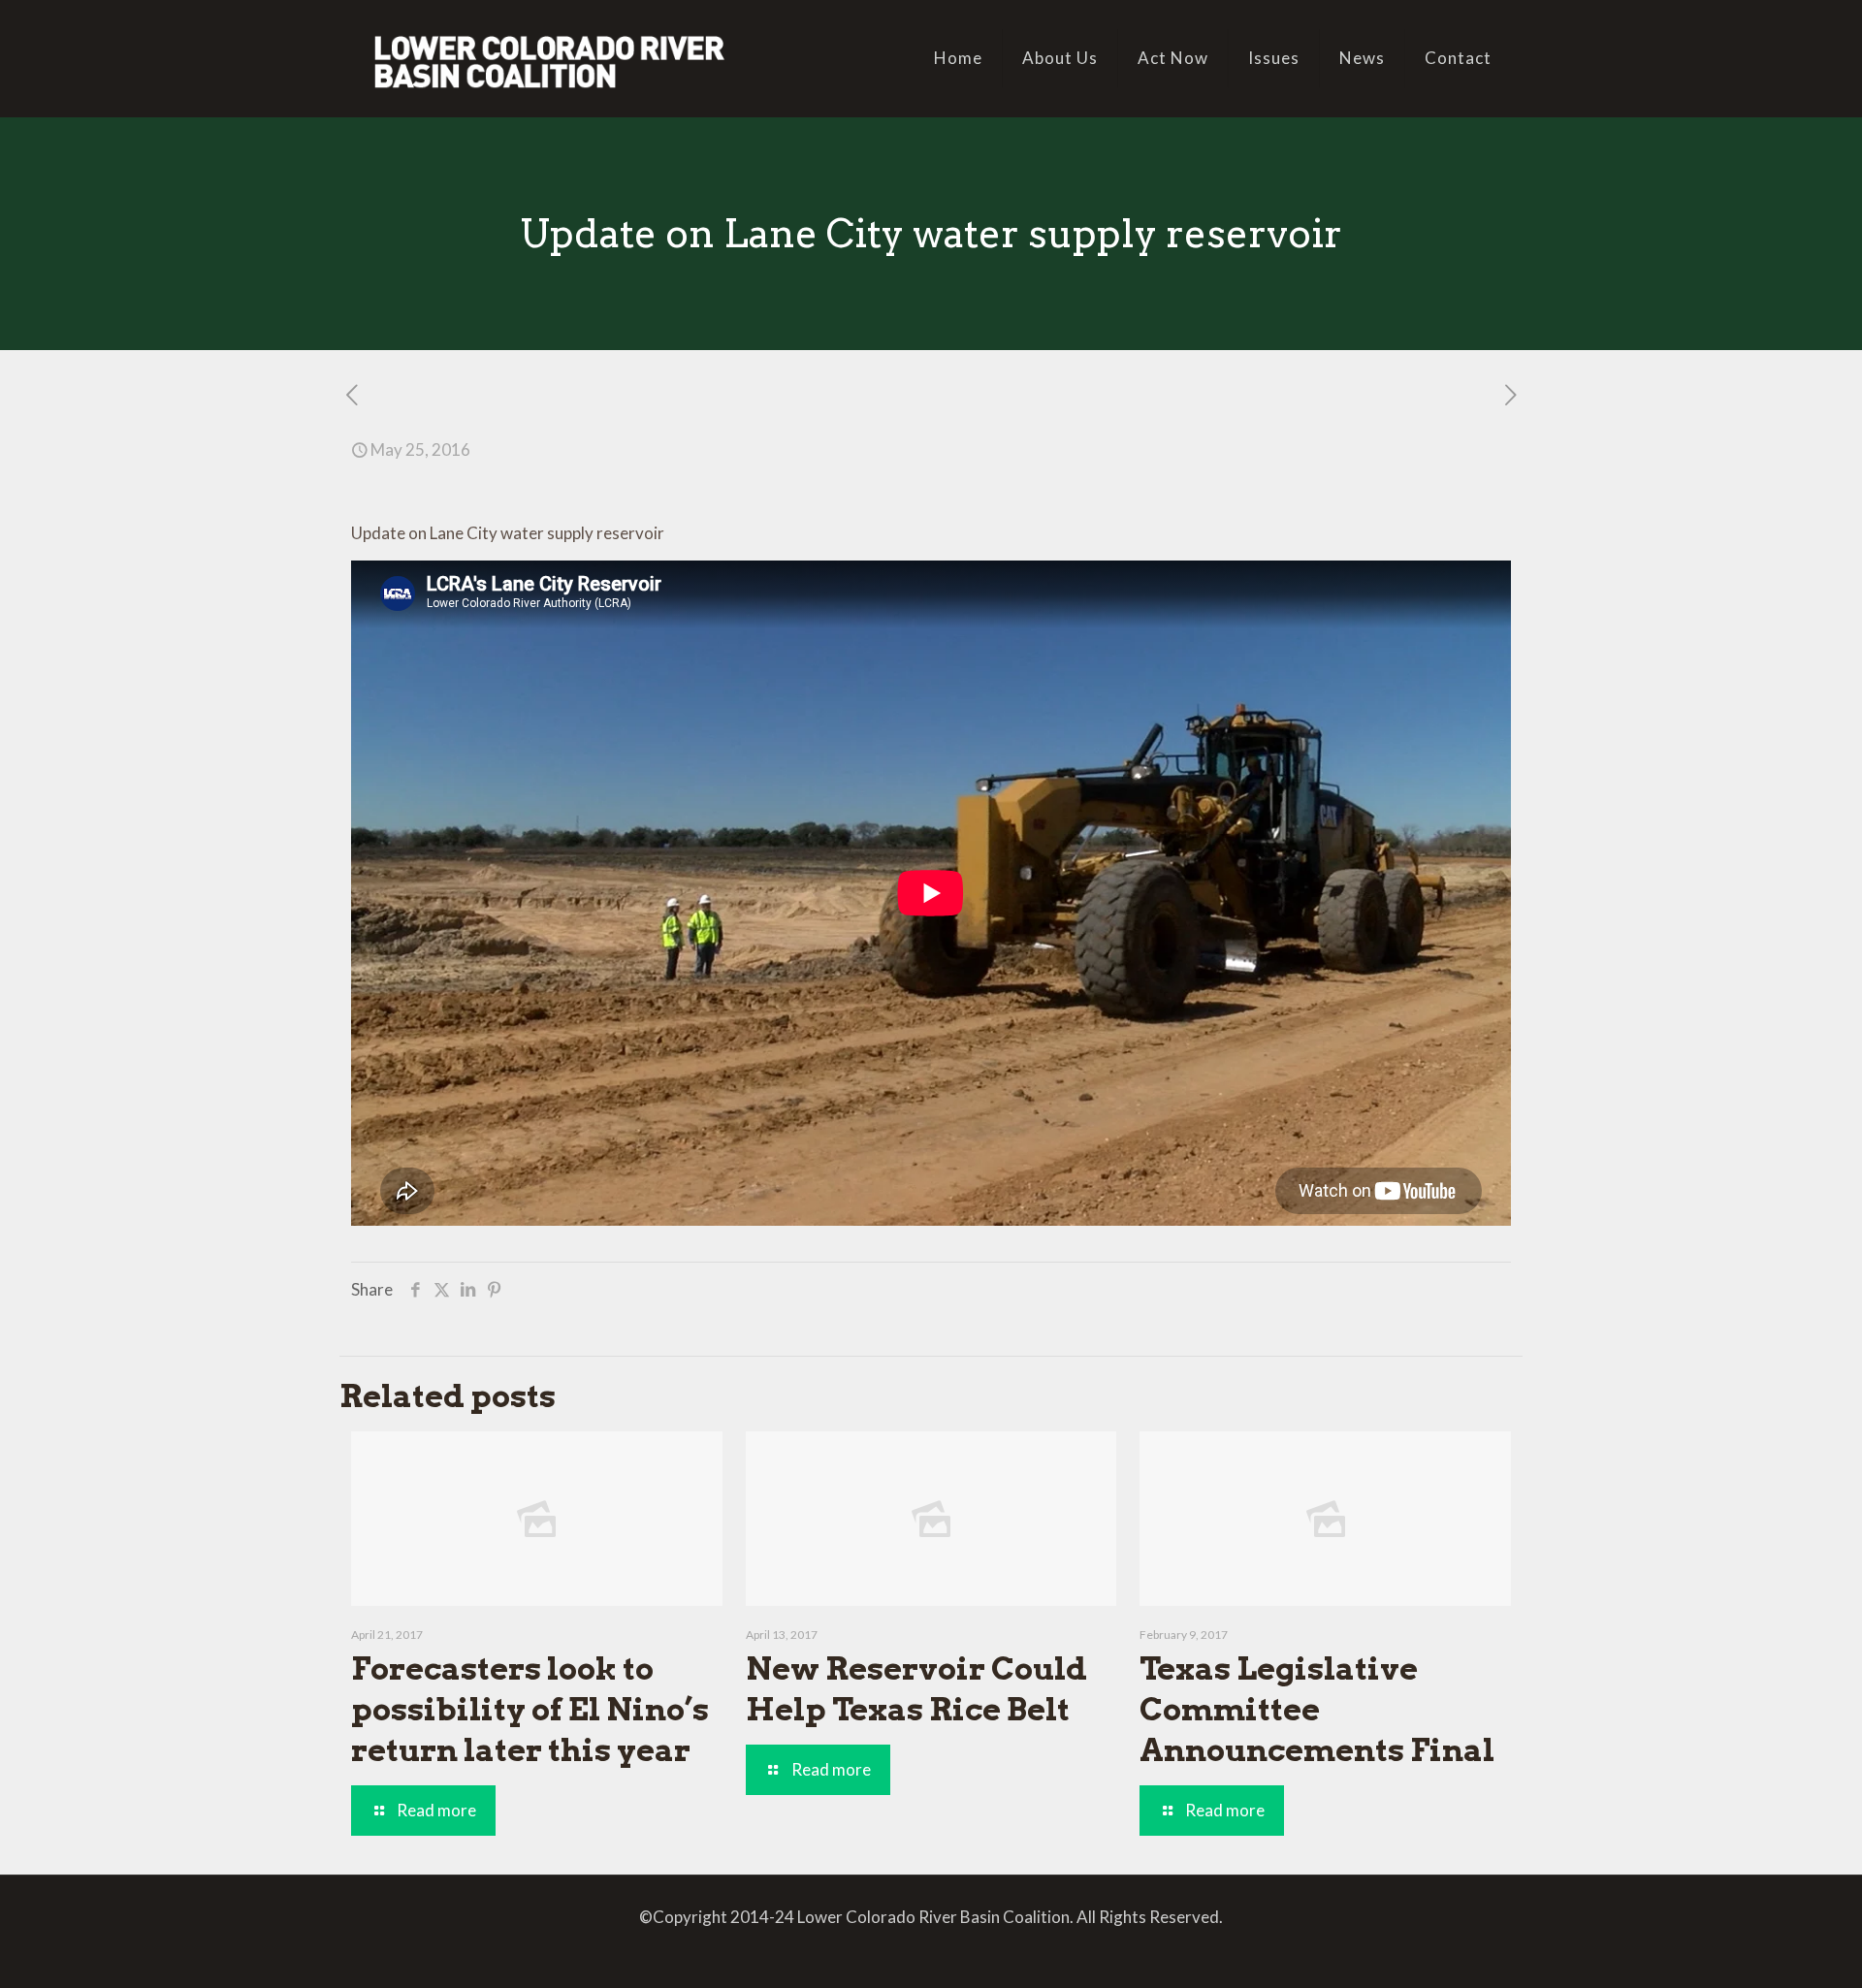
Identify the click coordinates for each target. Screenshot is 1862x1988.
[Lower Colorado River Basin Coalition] (549, 58)
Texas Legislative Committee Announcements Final (1317, 1709)
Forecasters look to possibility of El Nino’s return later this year (530, 1709)
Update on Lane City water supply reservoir (508, 533)
